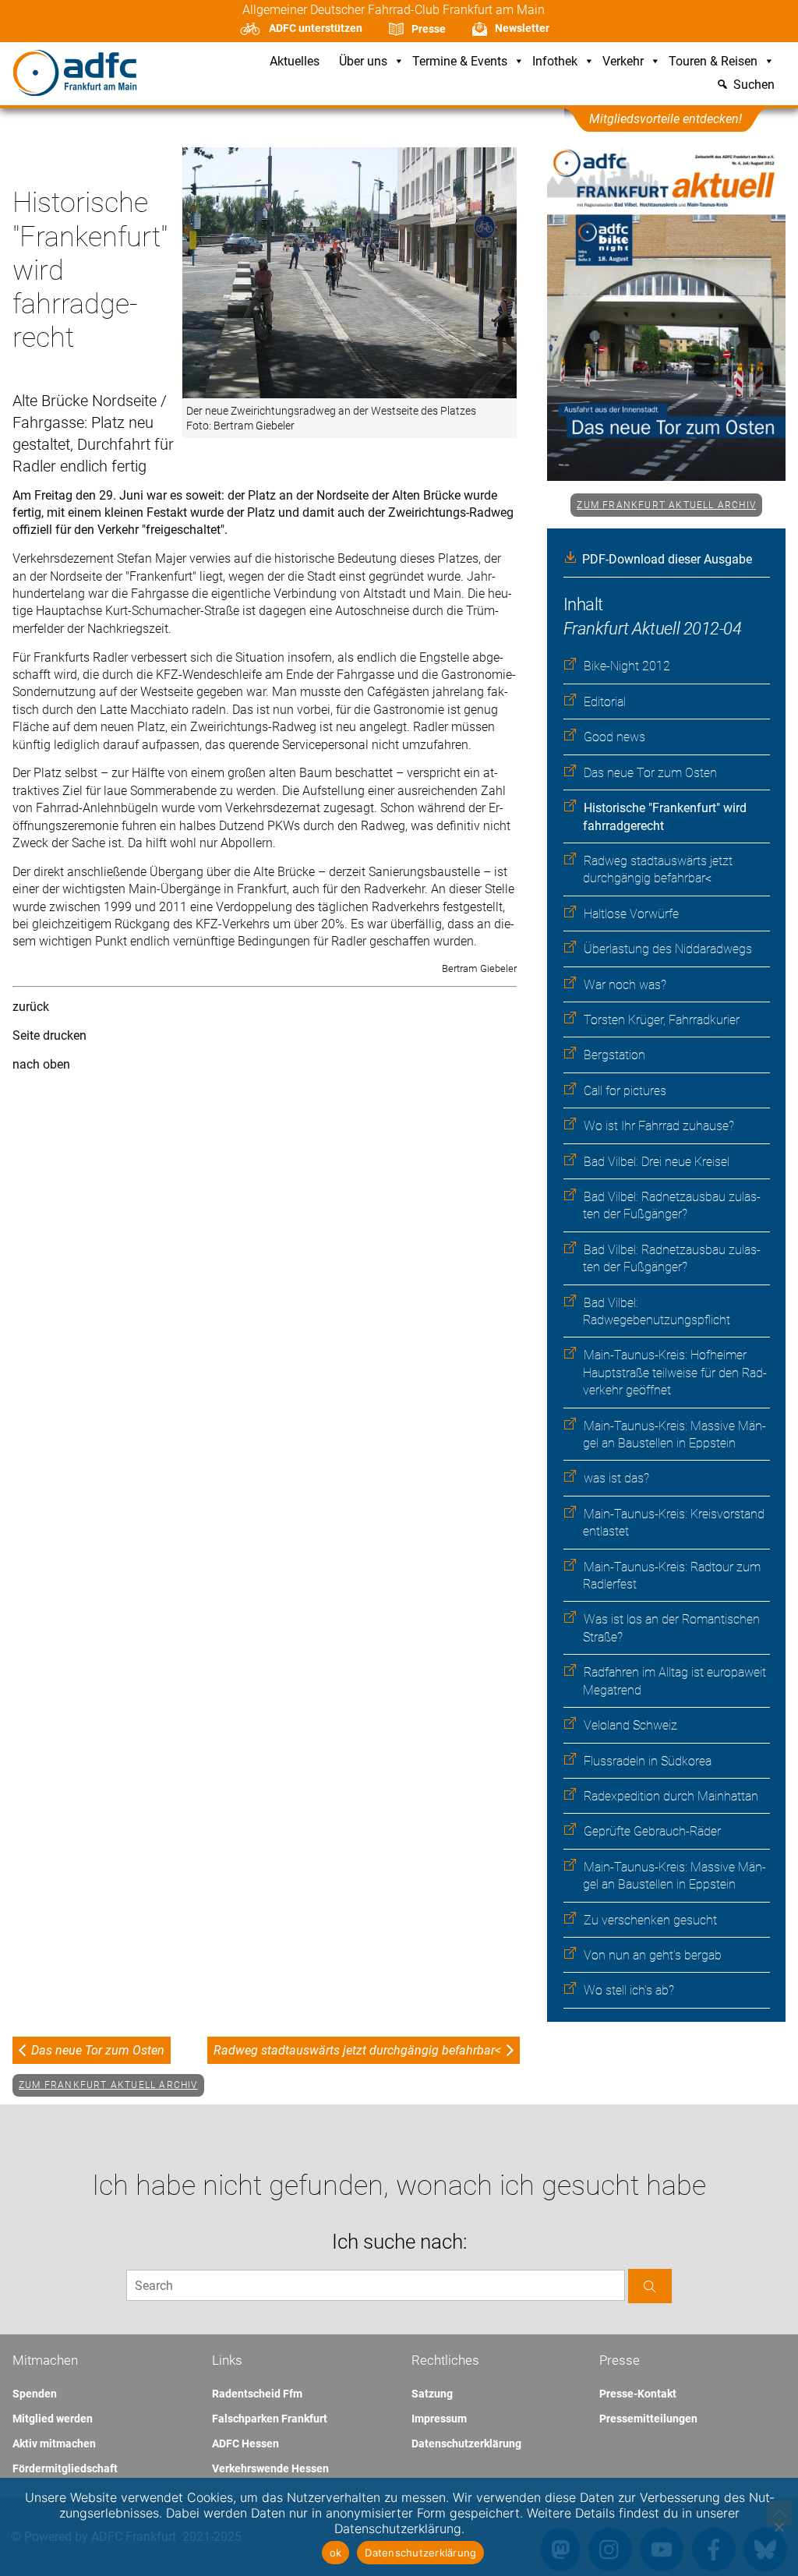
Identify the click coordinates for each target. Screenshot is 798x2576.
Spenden (35, 2394)
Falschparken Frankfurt (270, 2419)
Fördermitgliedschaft (65, 2468)
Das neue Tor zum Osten (650, 773)
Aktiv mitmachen (54, 2443)
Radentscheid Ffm (257, 2394)
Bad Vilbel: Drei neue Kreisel (657, 1162)
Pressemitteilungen (648, 2419)
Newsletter (522, 28)
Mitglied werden (53, 2419)
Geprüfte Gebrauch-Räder (652, 1831)
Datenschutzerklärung (466, 2443)
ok (336, 2553)
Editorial (605, 702)
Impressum (439, 2419)
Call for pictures (625, 1091)
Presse (429, 29)
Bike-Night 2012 (627, 666)
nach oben (41, 1064)
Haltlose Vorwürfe (631, 914)
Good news (614, 737)
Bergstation (614, 1055)
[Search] (650, 2286)
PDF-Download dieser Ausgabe (667, 559)
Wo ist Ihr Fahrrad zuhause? (659, 1126)
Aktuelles (295, 62)
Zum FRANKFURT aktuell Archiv (666, 505)
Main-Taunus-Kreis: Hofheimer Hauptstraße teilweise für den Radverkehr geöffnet (675, 1373)
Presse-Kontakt (638, 2394)
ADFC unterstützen (316, 28)
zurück (31, 1007)
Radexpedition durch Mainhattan (671, 1796)
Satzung (432, 2394)
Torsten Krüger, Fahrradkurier (662, 1020)
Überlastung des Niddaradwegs (668, 949)
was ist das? (616, 1478)
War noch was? (625, 985)
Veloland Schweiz (630, 1725)
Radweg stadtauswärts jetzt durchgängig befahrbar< (357, 2050)
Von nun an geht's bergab (653, 1955)
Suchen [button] (754, 85)
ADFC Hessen (245, 2443)
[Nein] (779, 2527)
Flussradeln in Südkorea (648, 1761)
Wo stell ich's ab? (629, 1990)
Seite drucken (49, 1035)
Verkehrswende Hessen (270, 2468)
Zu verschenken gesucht (650, 1920)
